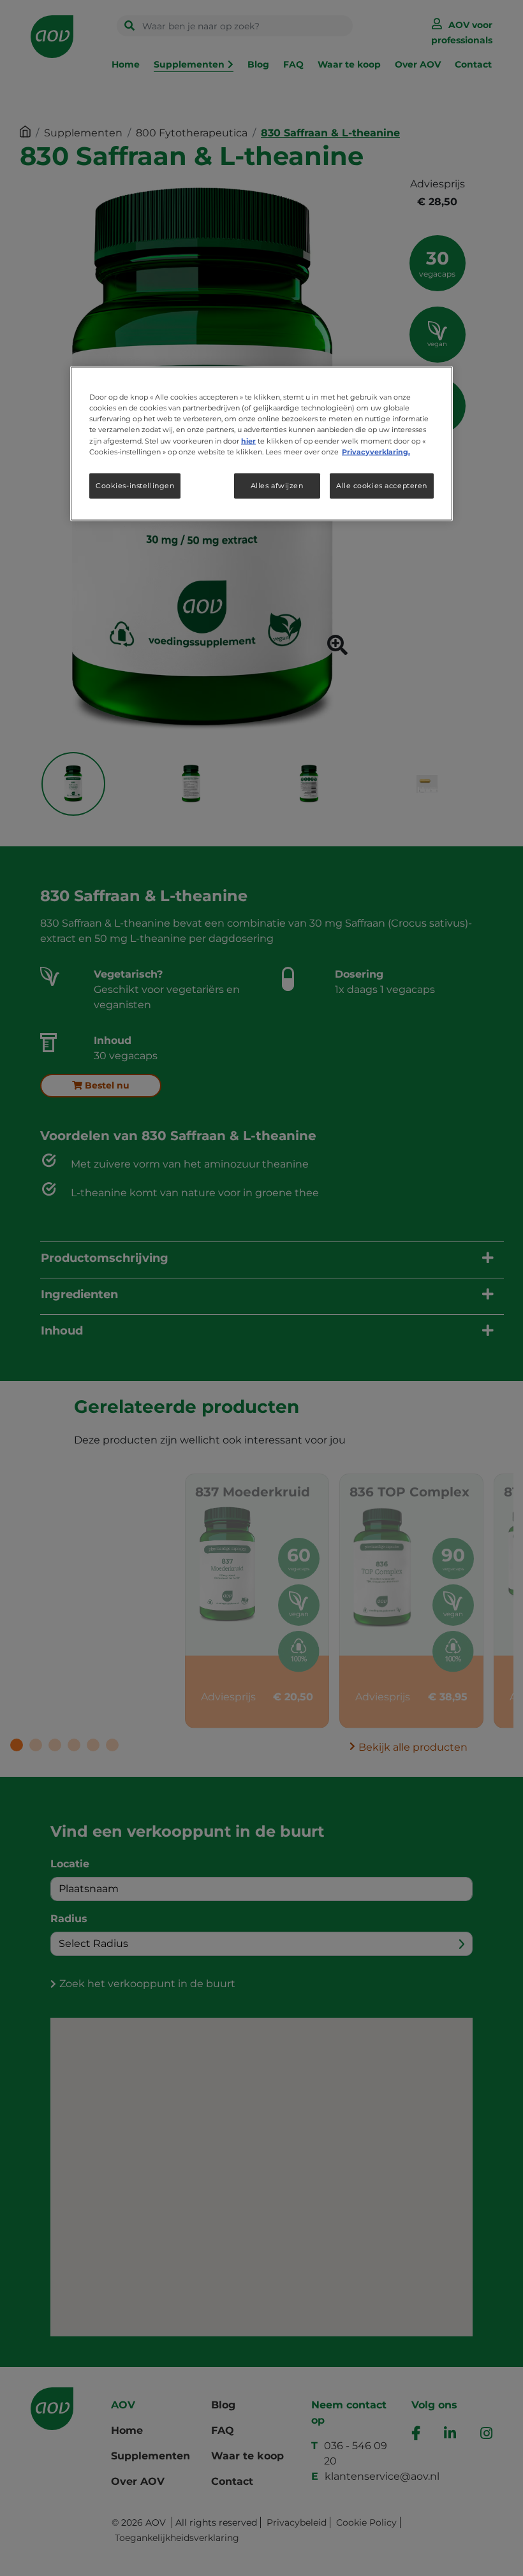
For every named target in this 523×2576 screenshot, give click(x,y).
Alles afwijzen (277, 485)
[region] (261, 444)
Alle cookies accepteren (382, 485)
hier (248, 440)
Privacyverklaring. (376, 451)
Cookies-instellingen (135, 485)
